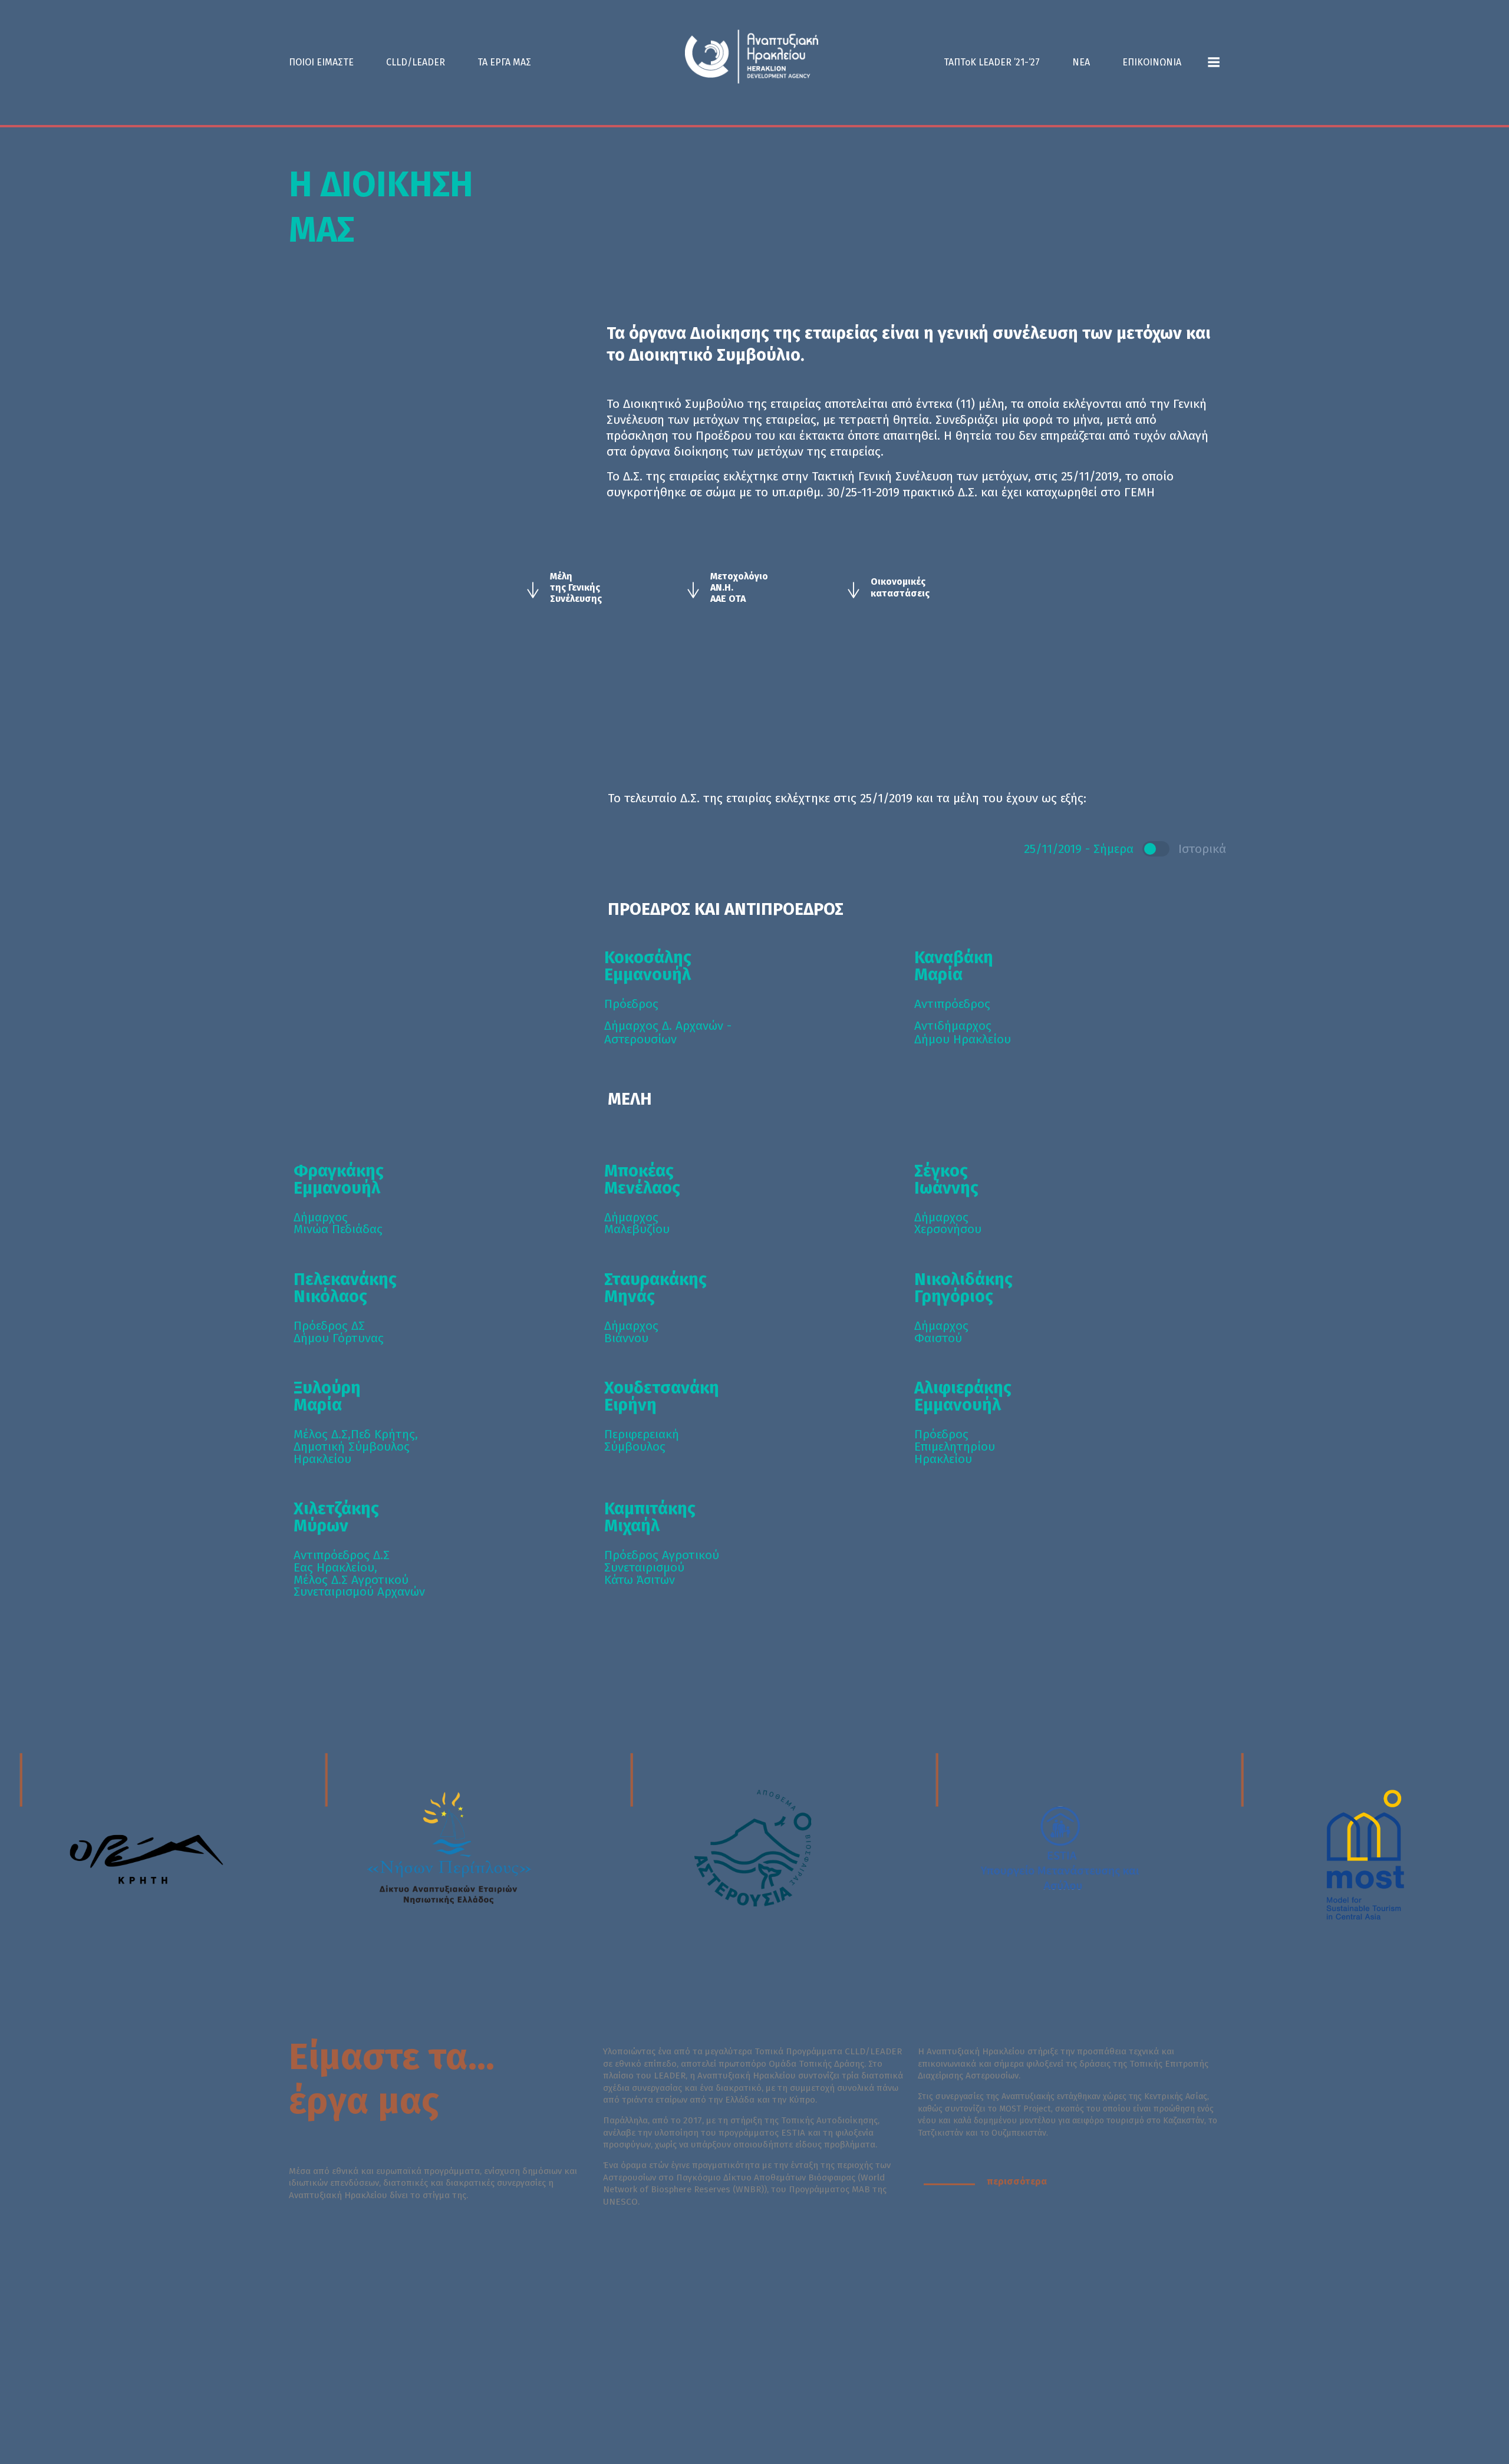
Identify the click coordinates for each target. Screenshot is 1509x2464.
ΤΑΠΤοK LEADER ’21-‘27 (992, 62)
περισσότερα (1017, 2181)
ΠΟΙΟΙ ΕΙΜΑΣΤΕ (321, 62)
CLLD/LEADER (416, 62)
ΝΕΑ (1081, 62)
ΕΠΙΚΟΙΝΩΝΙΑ (1152, 62)
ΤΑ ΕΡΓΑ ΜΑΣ (504, 62)
